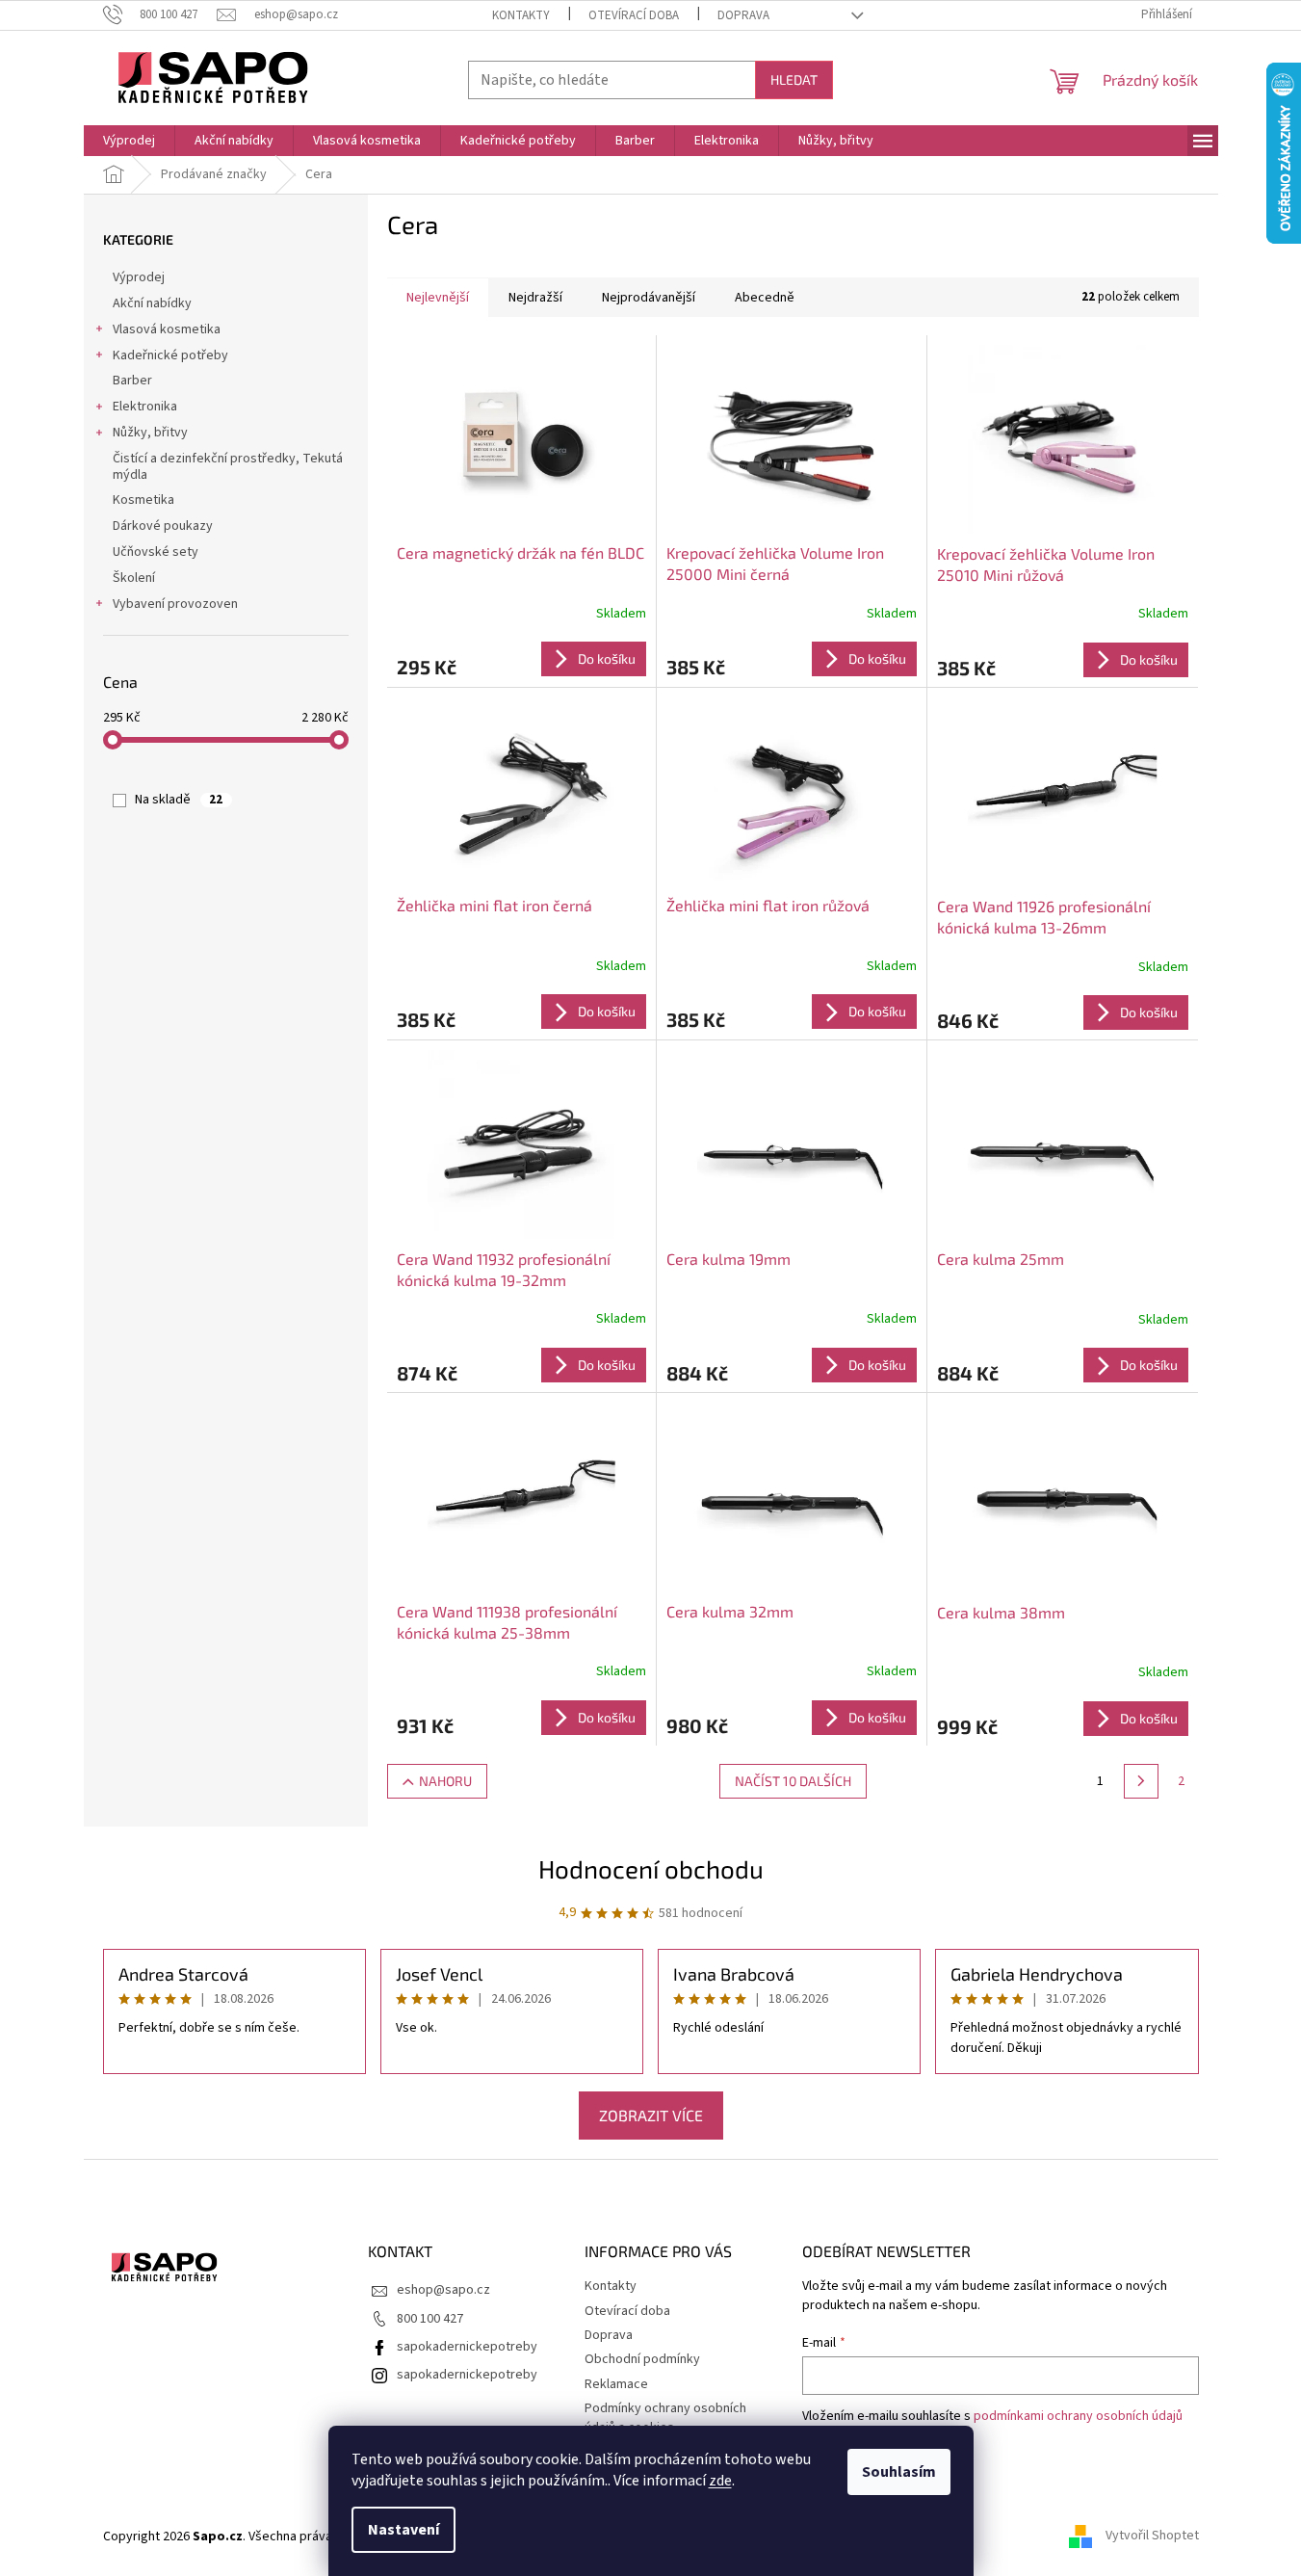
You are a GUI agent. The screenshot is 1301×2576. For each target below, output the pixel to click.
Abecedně (765, 298)
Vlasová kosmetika (167, 329)
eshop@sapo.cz (443, 2290)
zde (720, 2481)
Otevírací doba (634, 15)
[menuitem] (129, 141)
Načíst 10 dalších (793, 1781)
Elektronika (145, 407)
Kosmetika (143, 500)
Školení (134, 578)
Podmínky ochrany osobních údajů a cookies (665, 2418)
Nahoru (445, 1781)
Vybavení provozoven (175, 604)
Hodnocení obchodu (651, 1868)
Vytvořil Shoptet (1152, 2537)
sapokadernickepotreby (467, 2347)
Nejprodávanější (649, 298)
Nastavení (403, 2530)
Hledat (794, 79)
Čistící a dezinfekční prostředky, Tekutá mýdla (228, 467)
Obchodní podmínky (642, 2359)
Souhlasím (899, 2472)
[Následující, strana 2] (1141, 1781)
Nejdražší (535, 298)
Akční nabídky (152, 303)
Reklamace (616, 2384)
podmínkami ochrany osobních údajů (1078, 2416)
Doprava (743, 15)
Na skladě (179, 800)
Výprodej (139, 277)
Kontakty (521, 15)
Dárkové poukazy (163, 526)
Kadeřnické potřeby (170, 355)
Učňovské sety (156, 552)
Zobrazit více (651, 2115)
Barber (132, 381)
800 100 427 (430, 2319)
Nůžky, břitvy (150, 433)
